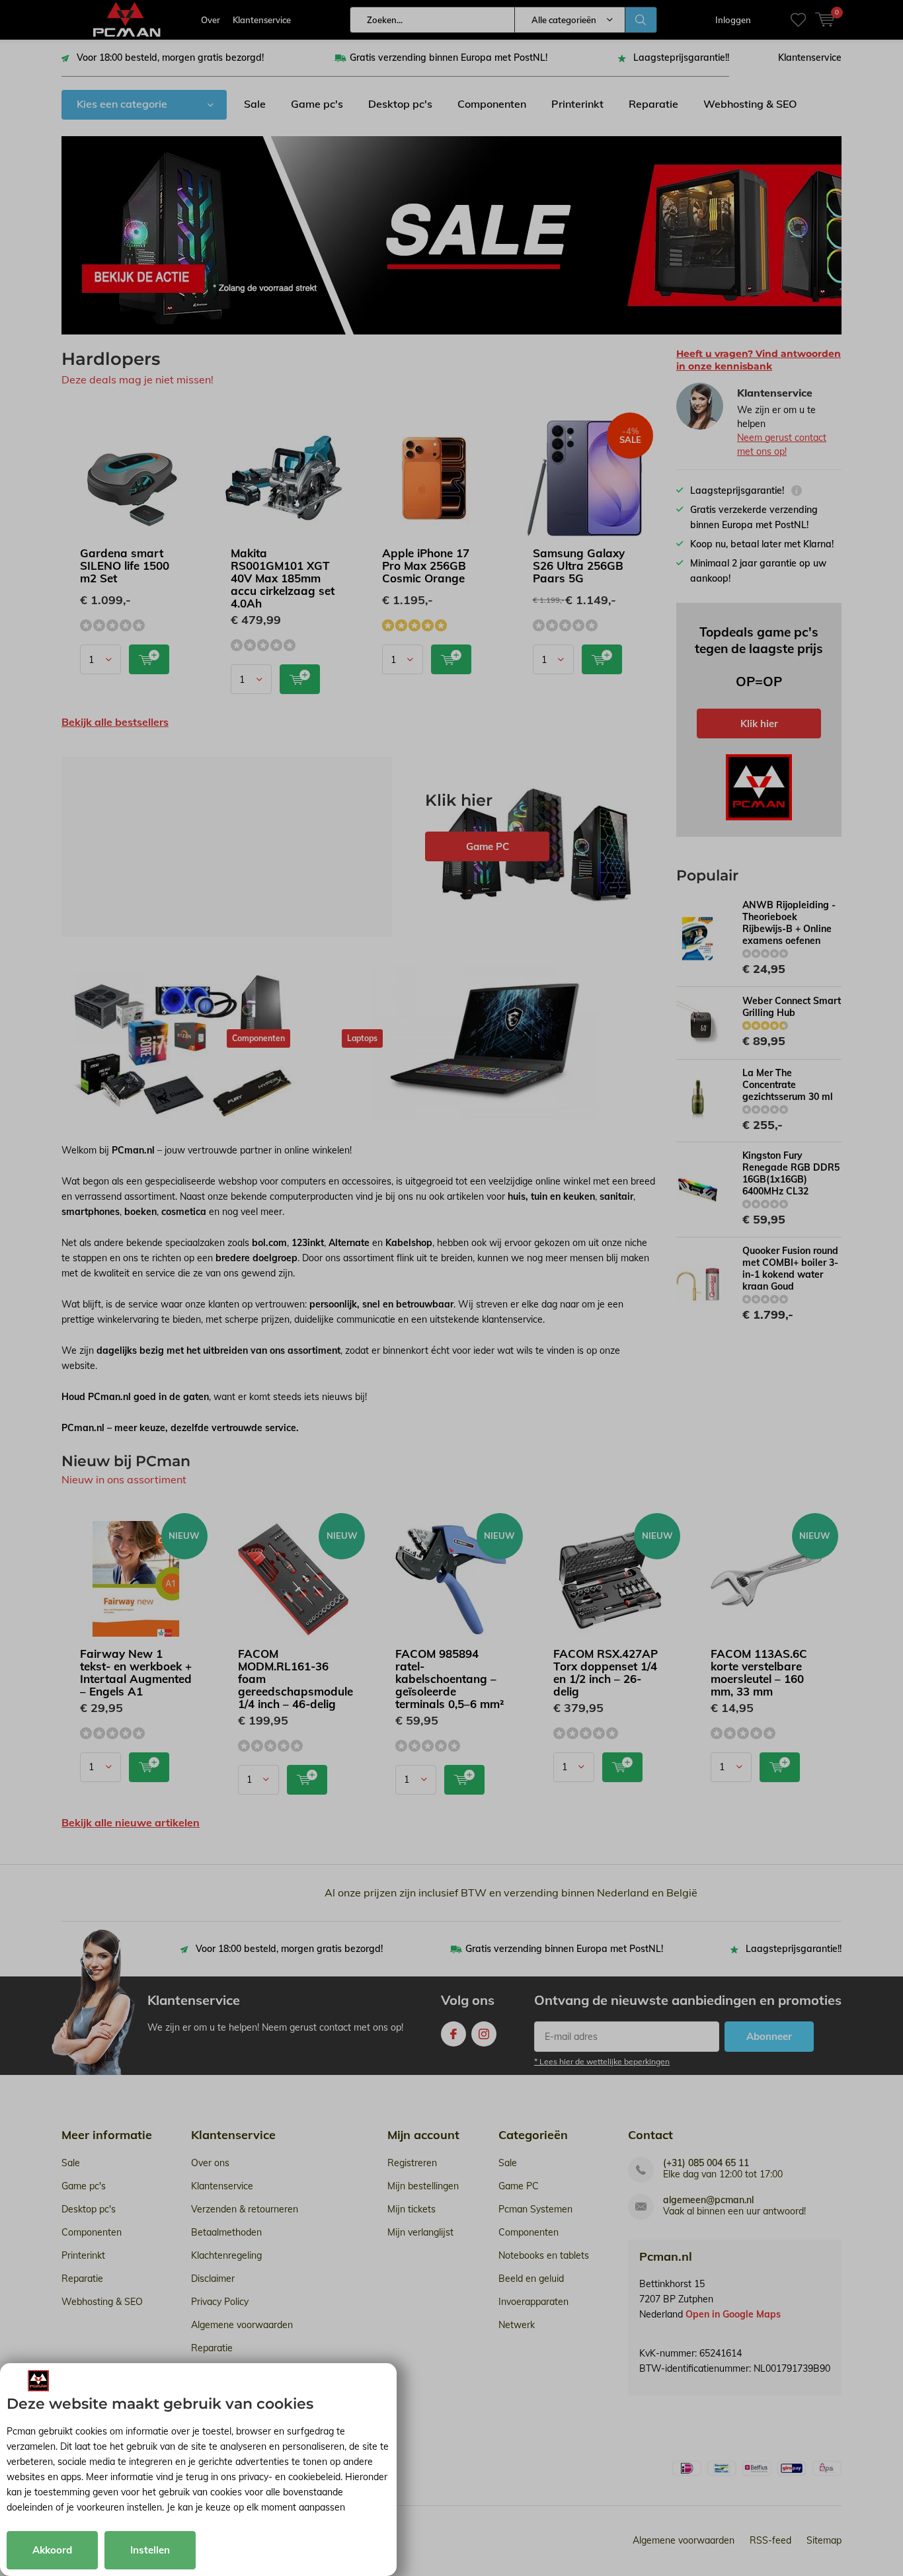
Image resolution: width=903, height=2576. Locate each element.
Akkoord (52, 2550)
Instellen (150, 2550)
